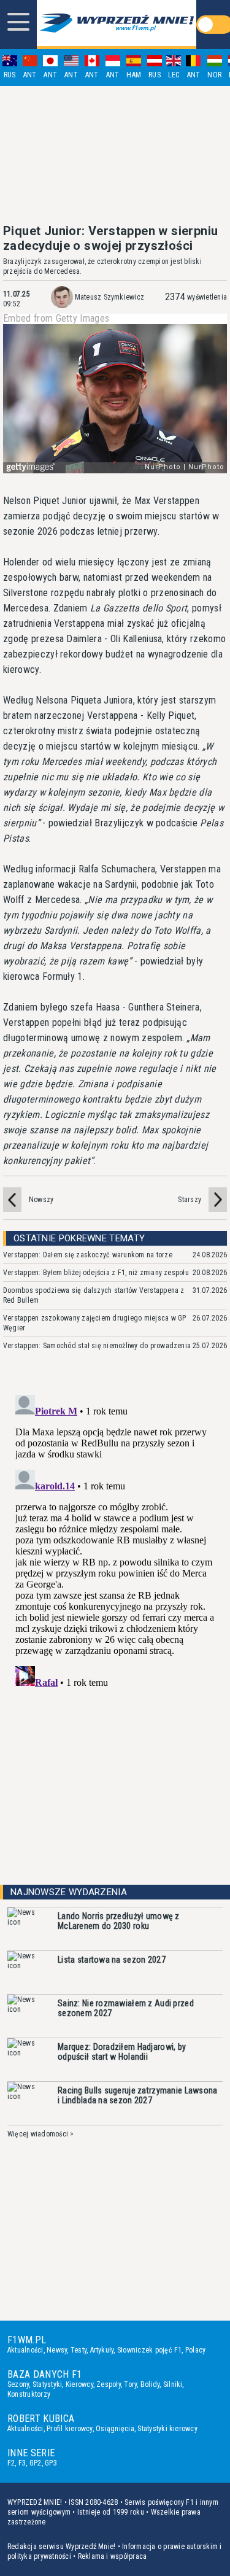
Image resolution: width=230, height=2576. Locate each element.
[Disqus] (115, 1543)
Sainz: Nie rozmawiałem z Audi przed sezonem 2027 (126, 2008)
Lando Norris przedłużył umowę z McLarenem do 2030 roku (119, 1921)
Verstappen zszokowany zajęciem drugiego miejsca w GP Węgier (94, 1323)
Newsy (57, 2350)
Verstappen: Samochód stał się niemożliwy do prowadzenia (97, 1346)
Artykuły (102, 2350)
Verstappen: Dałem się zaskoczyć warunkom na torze (88, 1255)
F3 (22, 2463)
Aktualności (25, 2350)
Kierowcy (79, 2384)
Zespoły (109, 2384)
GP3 (51, 2463)
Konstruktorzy (29, 2394)
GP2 (36, 2463)
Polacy (195, 2350)
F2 (11, 2463)
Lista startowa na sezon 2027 (112, 1960)
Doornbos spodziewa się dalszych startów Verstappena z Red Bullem (94, 1295)
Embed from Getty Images (56, 319)
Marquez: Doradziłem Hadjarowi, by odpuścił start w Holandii (122, 2052)
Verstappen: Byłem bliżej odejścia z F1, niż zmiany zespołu (96, 1273)
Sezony (18, 2384)
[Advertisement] (115, 155)
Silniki (173, 2384)
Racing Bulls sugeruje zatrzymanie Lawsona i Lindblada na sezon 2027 (137, 2095)
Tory (130, 2384)
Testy (79, 2350)
